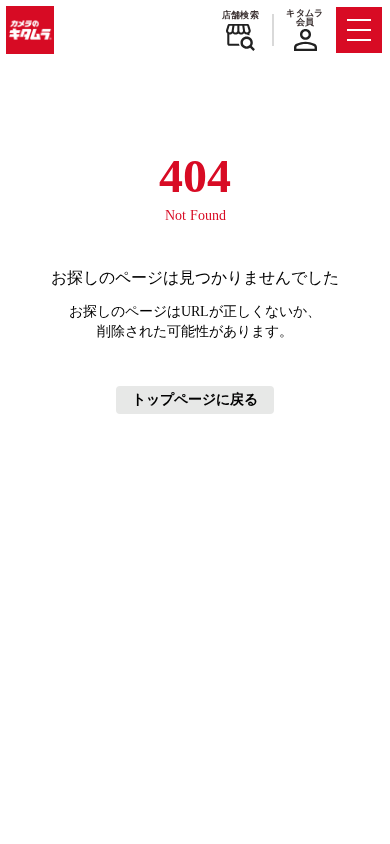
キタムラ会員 (304, 17)
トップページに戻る (195, 399)
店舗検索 (240, 15)
